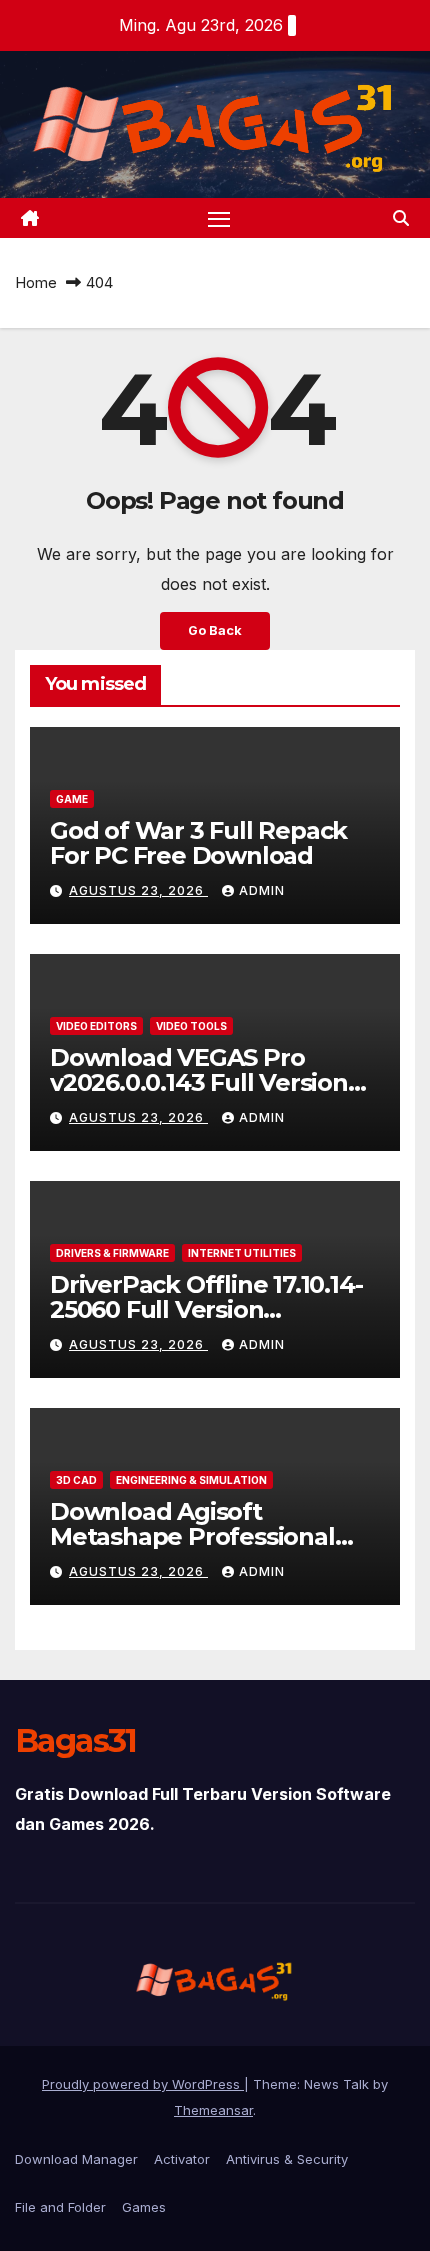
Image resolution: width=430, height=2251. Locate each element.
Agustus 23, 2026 (138, 890)
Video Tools (191, 1026)
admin (262, 890)
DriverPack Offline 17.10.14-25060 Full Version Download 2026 (206, 1309)
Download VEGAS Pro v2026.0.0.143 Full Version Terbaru (199, 1082)
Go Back (215, 630)
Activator (182, 2159)
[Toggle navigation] (219, 218)
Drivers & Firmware (112, 1253)
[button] (401, 218)
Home (36, 282)
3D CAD (76, 1480)
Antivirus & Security (287, 2159)
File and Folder (60, 2207)
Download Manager (76, 2159)
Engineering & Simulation (191, 1480)
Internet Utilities (242, 1253)
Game (72, 799)
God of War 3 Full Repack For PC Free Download (198, 843)
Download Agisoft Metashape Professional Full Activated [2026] (192, 1536)
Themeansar (213, 2110)
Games (144, 2207)
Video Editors (96, 1026)
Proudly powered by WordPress (143, 2084)
